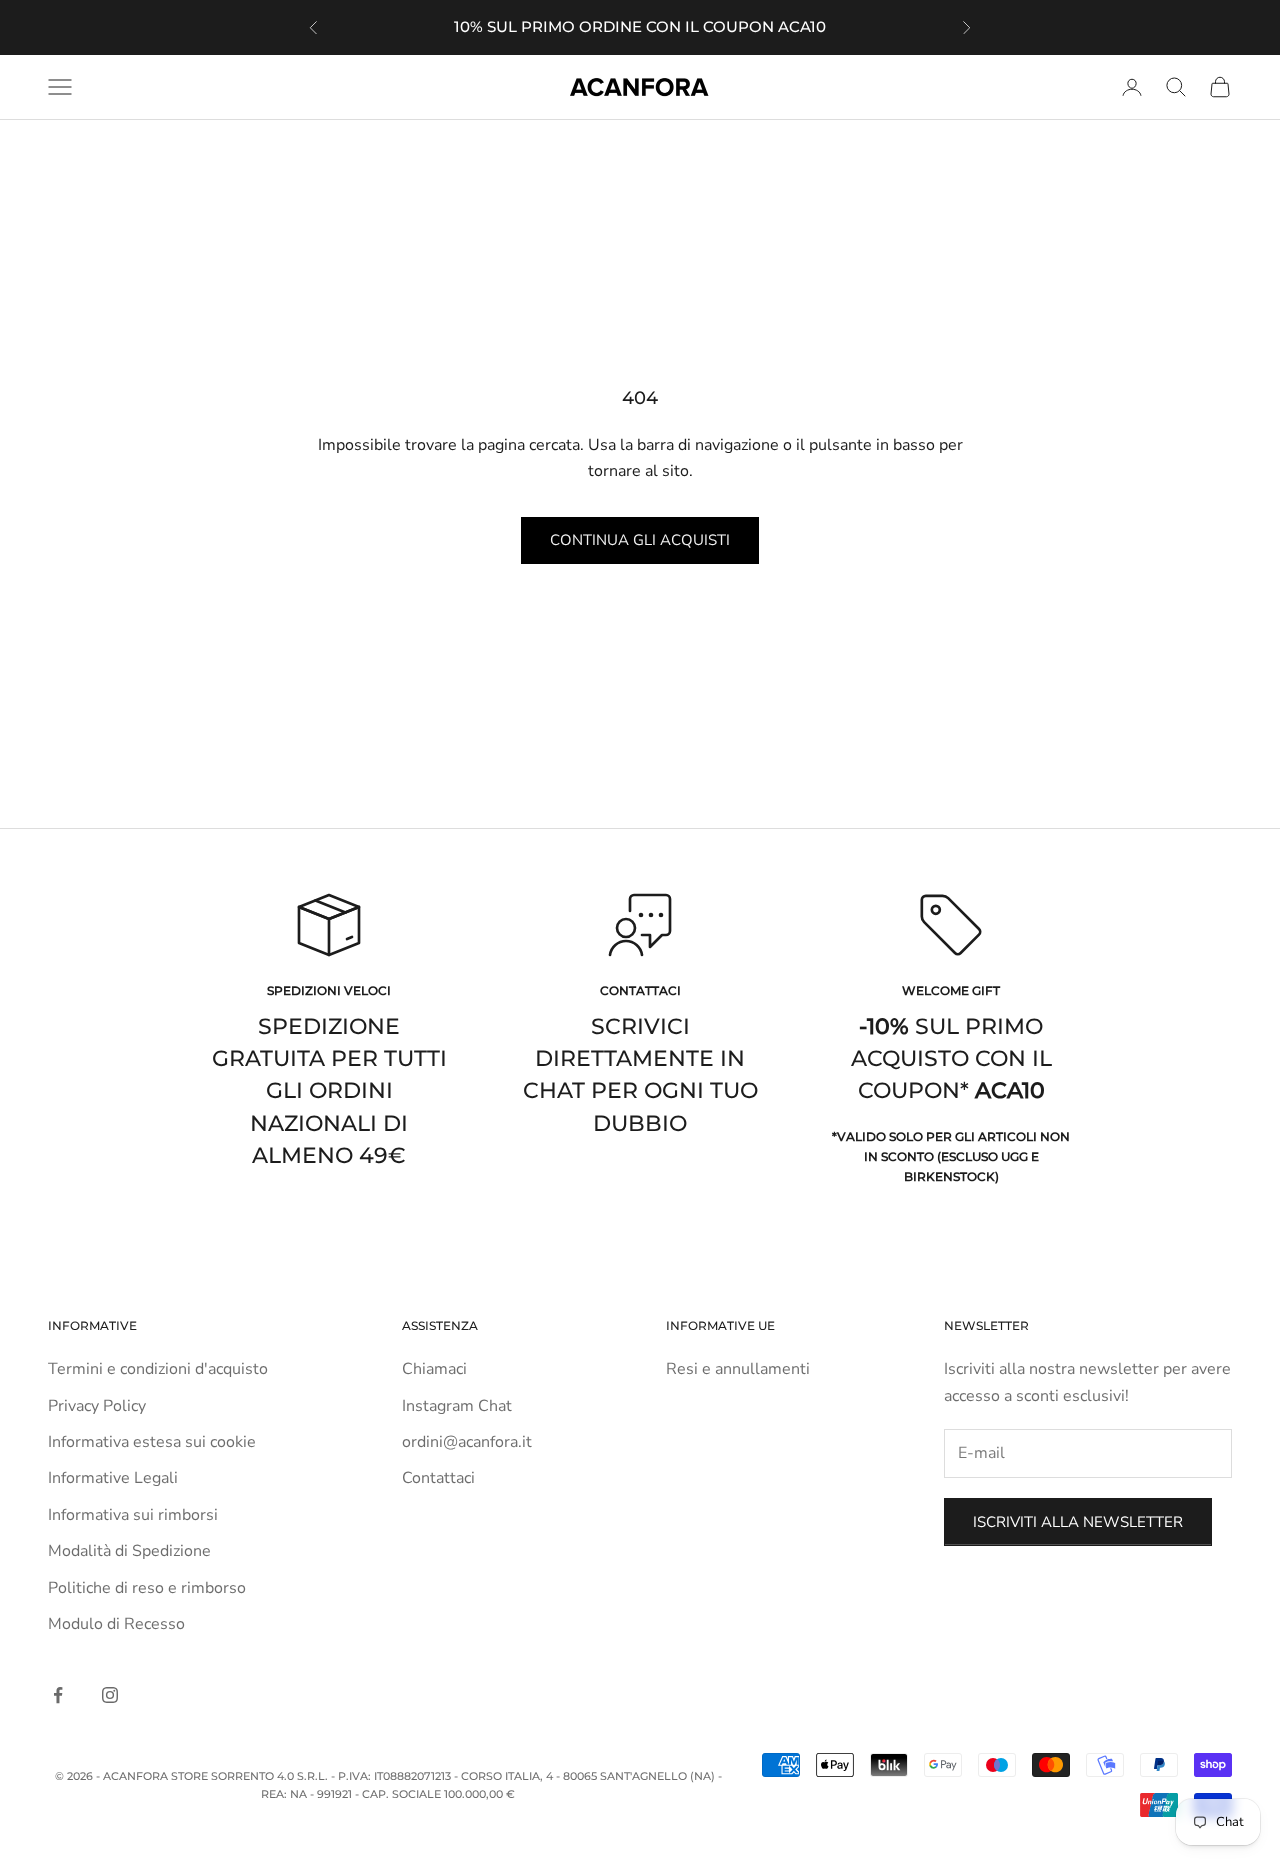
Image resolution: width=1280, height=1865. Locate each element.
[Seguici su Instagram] (110, 1695)
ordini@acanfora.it (467, 1442)
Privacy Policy (97, 1406)
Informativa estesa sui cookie (152, 1442)
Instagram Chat (457, 1406)
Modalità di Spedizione (129, 1551)
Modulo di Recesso (116, 1624)
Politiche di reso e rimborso (147, 1588)
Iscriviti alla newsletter (1078, 1522)
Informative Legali (113, 1478)
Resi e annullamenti (738, 1369)
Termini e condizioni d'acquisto (158, 1369)
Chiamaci (434, 1369)
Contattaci (438, 1478)
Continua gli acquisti (640, 540)
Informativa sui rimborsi (133, 1515)
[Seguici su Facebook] (58, 1695)
